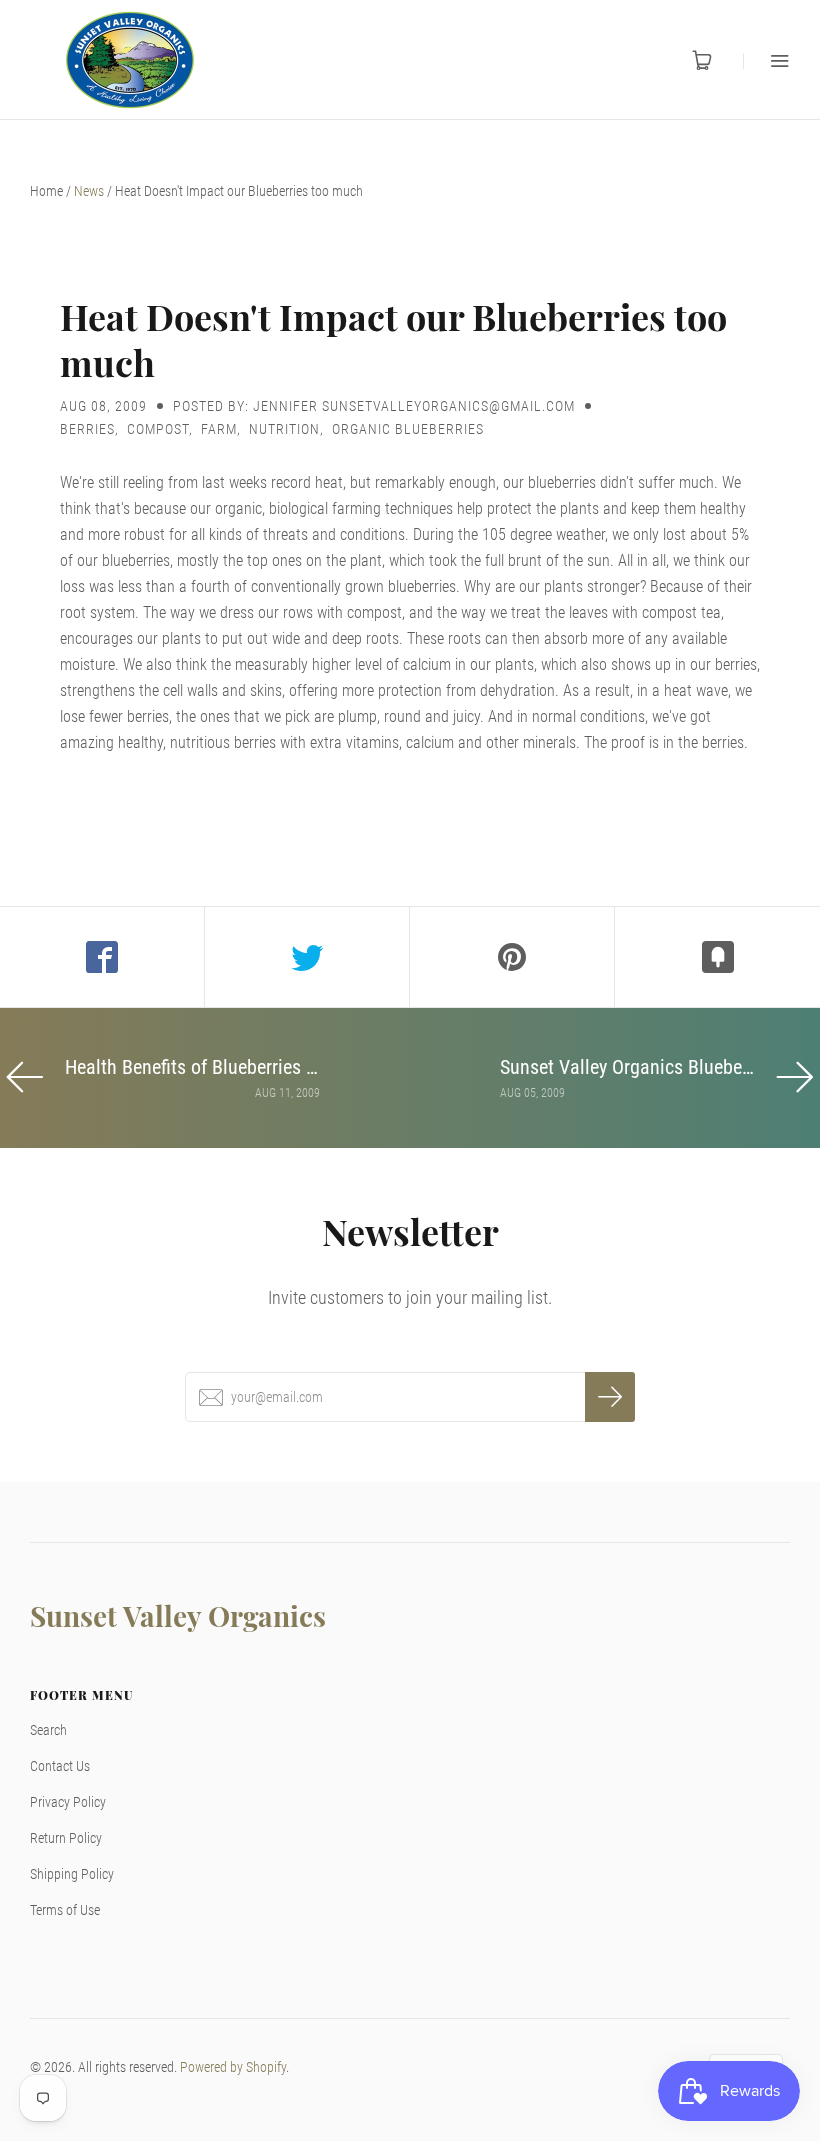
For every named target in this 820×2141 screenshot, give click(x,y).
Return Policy (66, 1838)
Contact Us (60, 1766)
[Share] (102, 957)
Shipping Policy (72, 1874)
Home (46, 191)
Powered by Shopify (233, 2067)
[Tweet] (307, 957)
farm (219, 429)
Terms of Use (65, 1910)
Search (48, 1730)
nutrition (284, 429)
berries (87, 429)
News (89, 191)
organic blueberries (408, 429)
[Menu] (766, 60)
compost (158, 429)
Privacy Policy (68, 1802)
